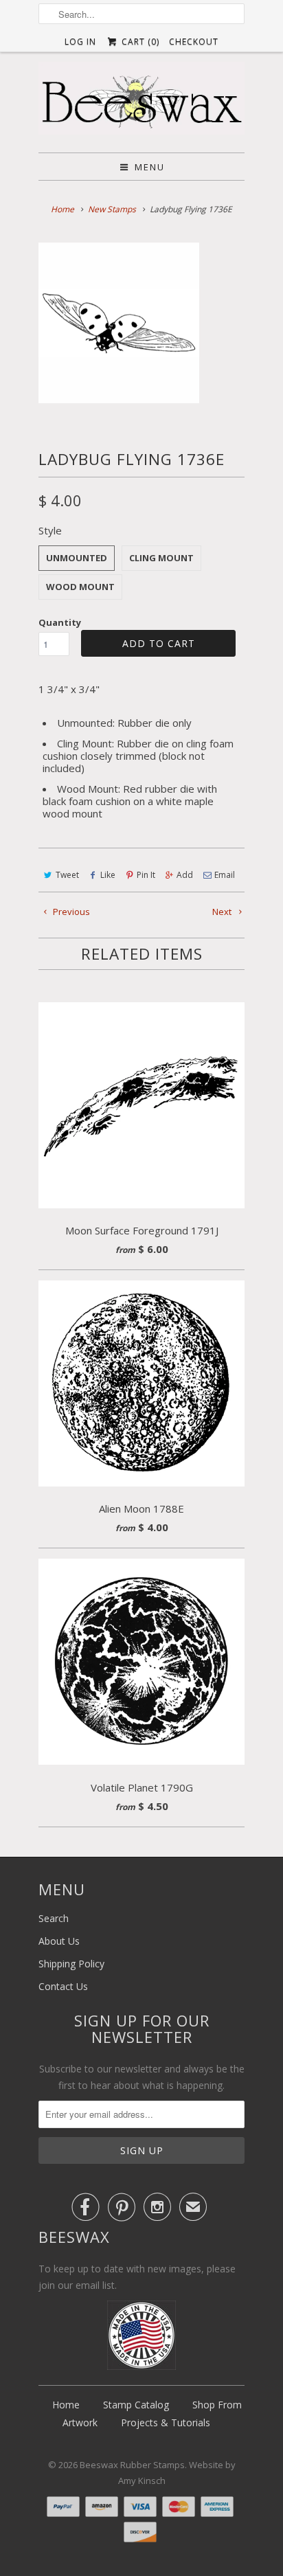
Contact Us (63, 1986)
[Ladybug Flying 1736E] (119, 323)
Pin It (146, 875)
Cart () (139, 42)
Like (108, 875)
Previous (70, 912)
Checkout (194, 42)
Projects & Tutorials (166, 2422)
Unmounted (77, 558)
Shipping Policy (71, 1964)
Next (223, 912)
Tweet (67, 875)
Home (66, 2405)
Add (185, 875)
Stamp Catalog (136, 2405)
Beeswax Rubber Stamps (132, 2465)
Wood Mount (80, 587)
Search (54, 1918)
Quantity (60, 622)
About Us (59, 1941)
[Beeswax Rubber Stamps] (141, 102)
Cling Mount (161, 558)
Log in (80, 42)
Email (225, 875)
